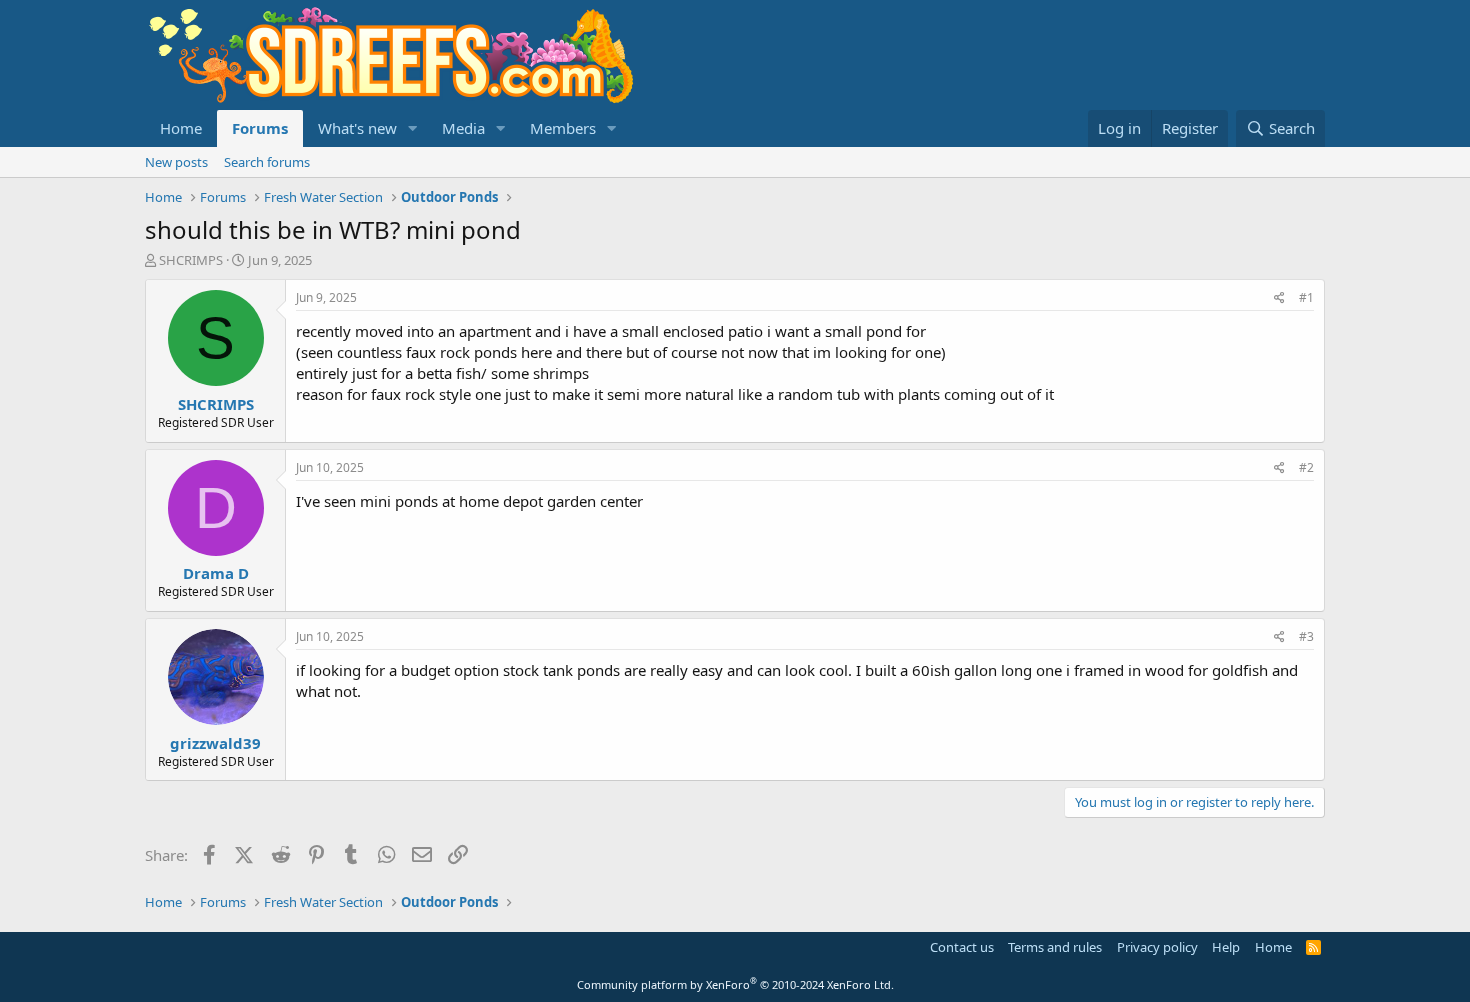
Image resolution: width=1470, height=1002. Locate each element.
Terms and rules (1055, 947)
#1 (1306, 297)
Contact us (962, 947)
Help (1226, 947)
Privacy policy (1157, 947)
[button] (413, 128)
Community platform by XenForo (735, 984)
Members (563, 128)
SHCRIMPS (191, 260)
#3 (1306, 636)
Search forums (267, 162)
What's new (357, 128)
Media (463, 128)
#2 (1306, 467)
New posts (176, 162)
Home (181, 128)
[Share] (1279, 298)
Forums (260, 128)
